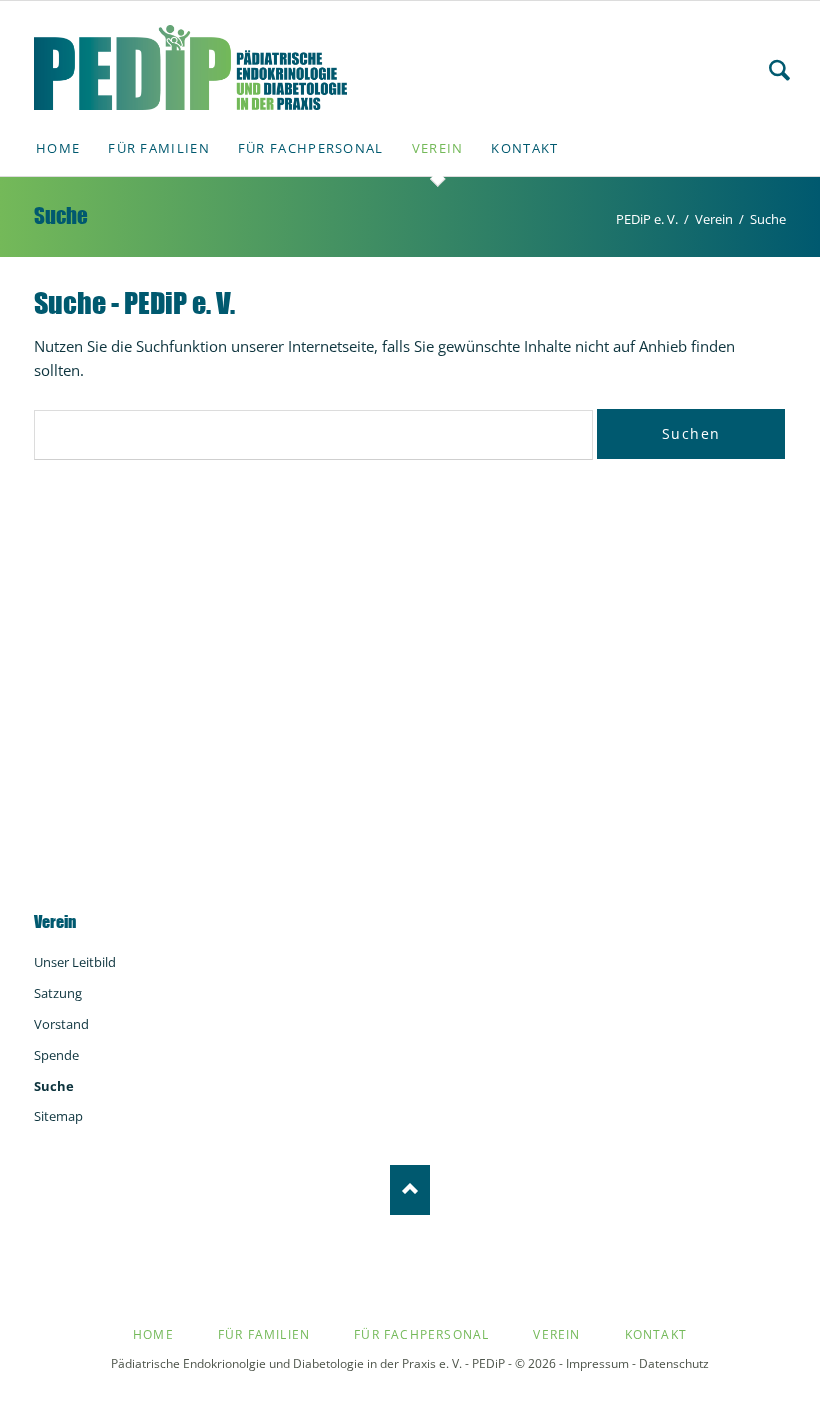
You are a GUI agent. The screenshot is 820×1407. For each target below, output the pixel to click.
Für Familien (264, 1334)
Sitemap (58, 1116)
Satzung (58, 993)
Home (153, 1334)
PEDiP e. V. (647, 219)
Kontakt (656, 1334)
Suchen (691, 433)
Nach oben (410, 1190)
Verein (714, 219)
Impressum (597, 1363)
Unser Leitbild (75, 962)
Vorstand (61, 1024)
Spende (56, 1055)
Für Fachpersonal (421, 1334)
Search (779, 70)
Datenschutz (674, 1363)
